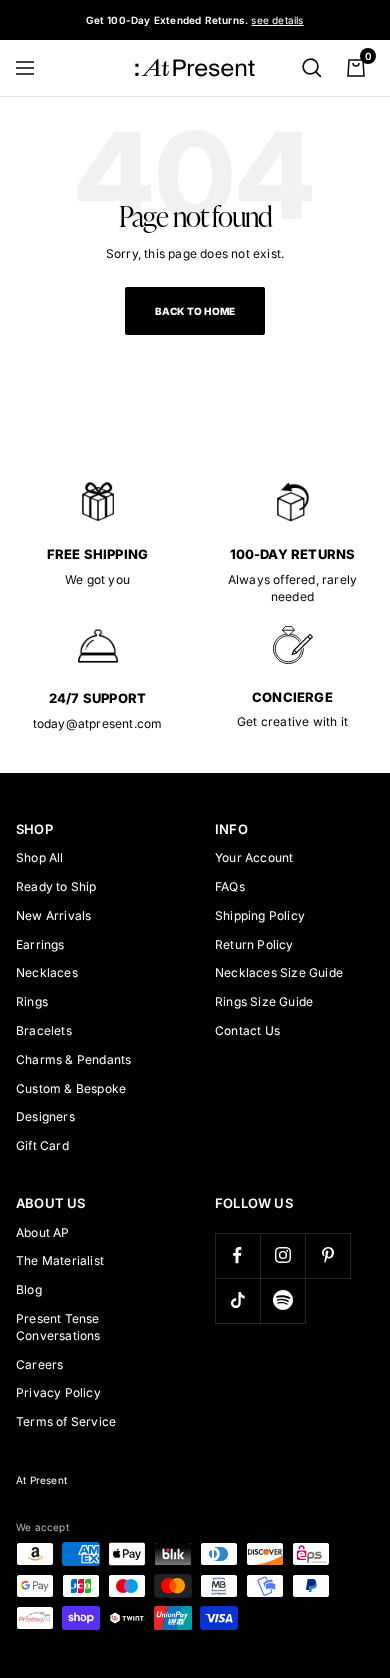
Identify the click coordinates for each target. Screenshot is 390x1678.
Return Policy (254, 944)
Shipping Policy (260, 915)
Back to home (195, 311)
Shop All (40, 857)
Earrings (40, 944)
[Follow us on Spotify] (282, 1300)
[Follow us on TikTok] (237, 1300)
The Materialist (60, 1260)
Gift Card (42, 1145)
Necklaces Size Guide (279, 972)
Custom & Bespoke (71, 1088)
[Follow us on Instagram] (282, 1255)
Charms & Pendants (73, 1059)
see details (277, 20)
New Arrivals (53, 915)
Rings (32, 1001)
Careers (39, 1364)
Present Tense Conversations (58, 1327)
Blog (29, 1289)
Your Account (254, 857)
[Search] (312, 68)
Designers (45, 1116)
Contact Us (247, 1030)
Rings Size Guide (264, 1001)
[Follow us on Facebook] (237, 1255)
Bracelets (44, 1030)
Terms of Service (66, 1421)
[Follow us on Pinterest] (327, 1255)
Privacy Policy (58, 1392)
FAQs (230, 886)
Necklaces (47, 972)
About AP (43, 1232)
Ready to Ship (56, 886)
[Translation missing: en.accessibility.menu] (34, 68)
